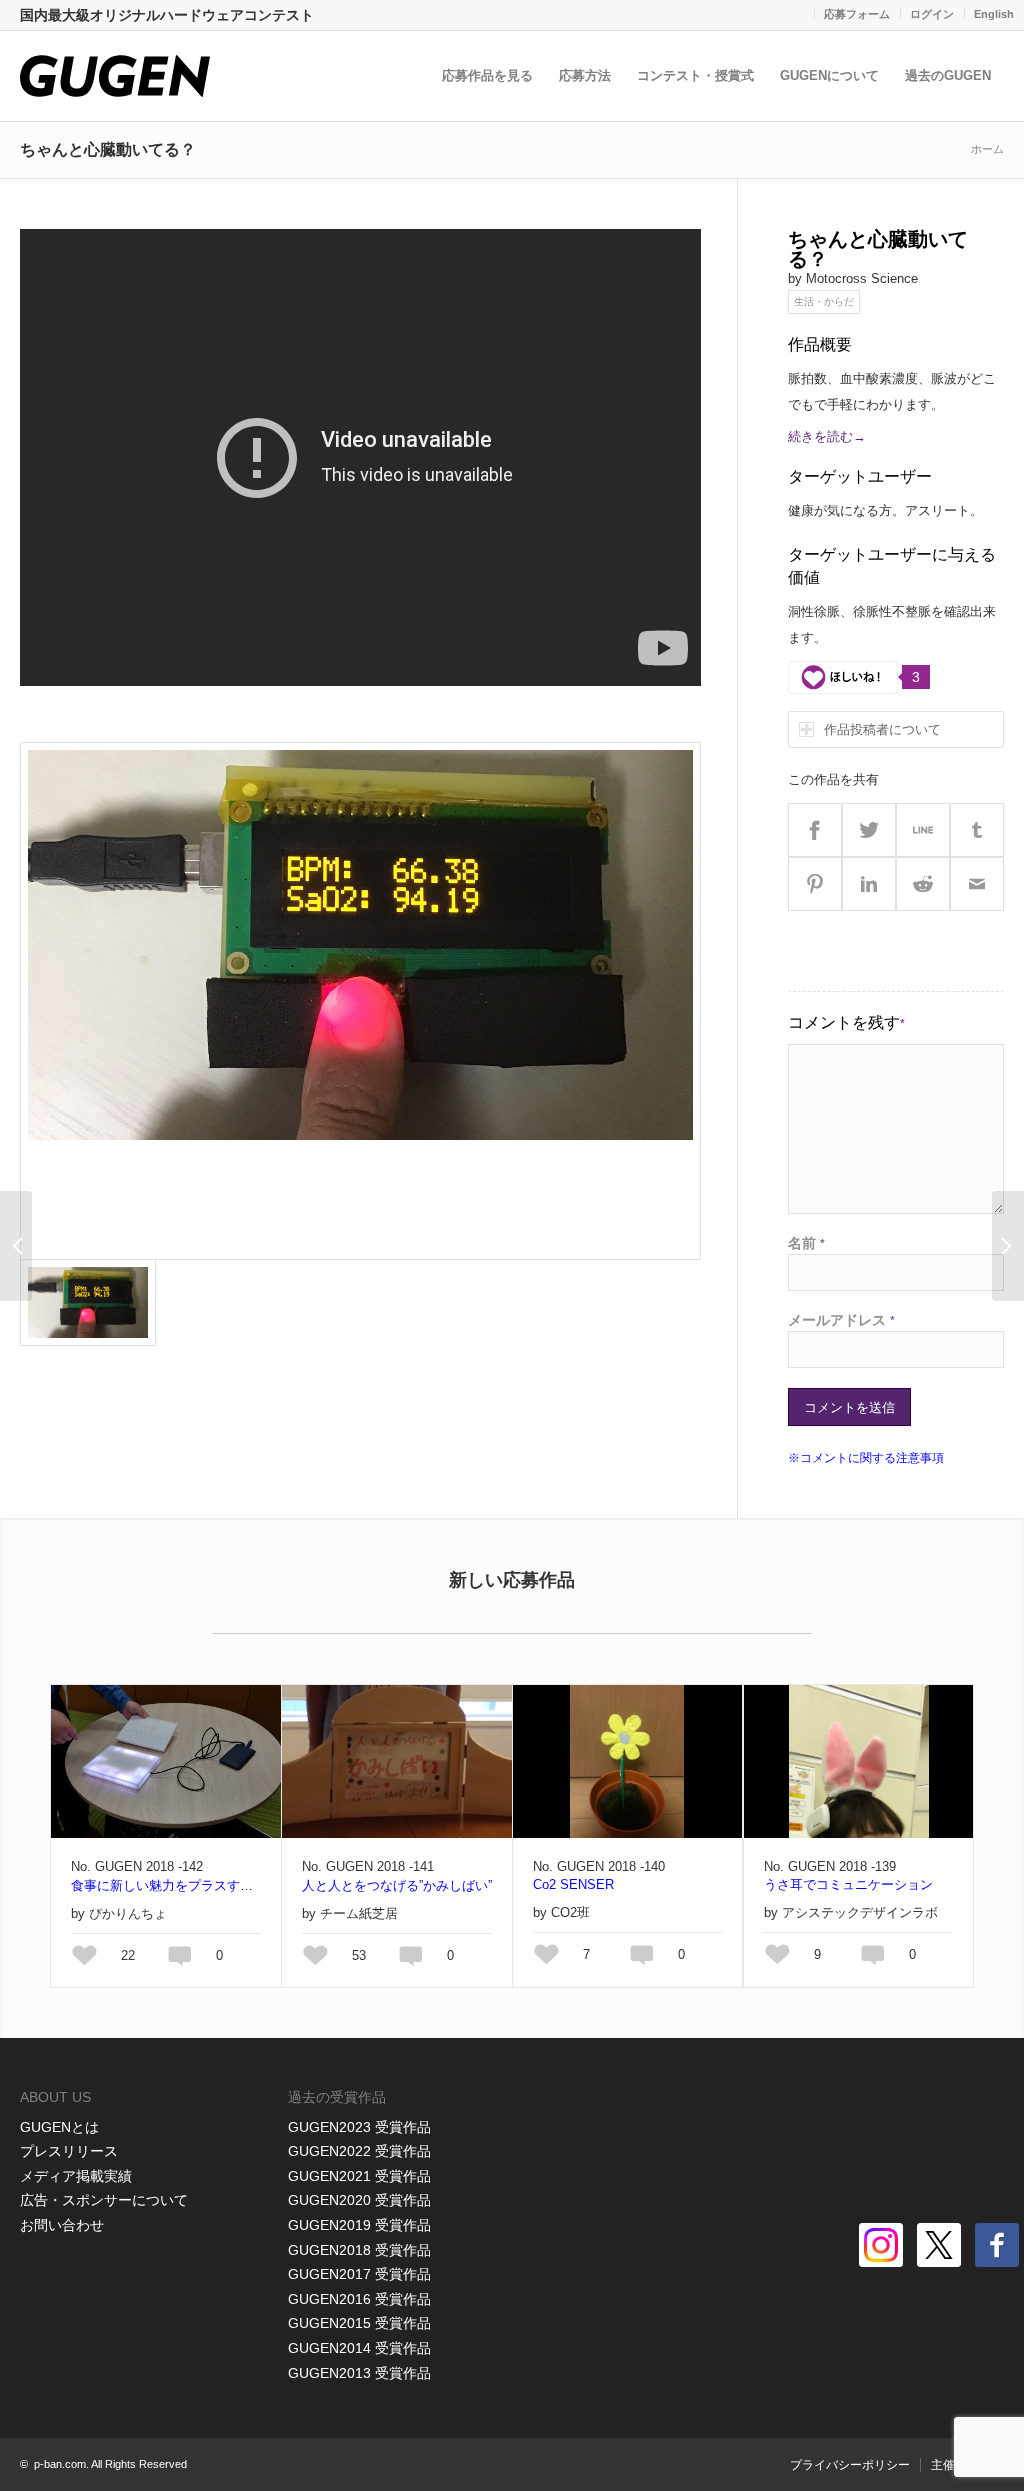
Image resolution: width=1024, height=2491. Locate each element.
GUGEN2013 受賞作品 (359, 2373)
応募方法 (585, 75)
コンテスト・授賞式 (695, 75)
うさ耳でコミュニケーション (848, 1884)
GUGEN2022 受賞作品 (359, 2151)
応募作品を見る (487, 75)
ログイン (932, 14)
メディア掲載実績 (76, 2176)
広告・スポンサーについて (104, 2200)
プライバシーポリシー (850, 2465)
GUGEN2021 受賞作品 (359, 2176)
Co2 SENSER (573, 1884)
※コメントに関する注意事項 (866, 1458)
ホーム (987, 149)
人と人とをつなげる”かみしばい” (397, 1885)
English (994, 14)
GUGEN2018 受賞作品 (359, 2250)
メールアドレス (841, 1320)
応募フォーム (857, 14)
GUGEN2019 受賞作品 (359, 2225)
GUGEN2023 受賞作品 (359, 2127)
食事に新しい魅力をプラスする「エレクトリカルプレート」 (166, 1885)
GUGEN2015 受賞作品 (359, 2323)
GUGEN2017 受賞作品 (359, 2274)
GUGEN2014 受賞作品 (359, 2348)
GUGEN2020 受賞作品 (359, 2200)
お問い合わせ (62, 2225)
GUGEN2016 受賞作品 (359, 2299)
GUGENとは (59, 2127)
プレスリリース (69, 2151)
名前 (806, 1243)
